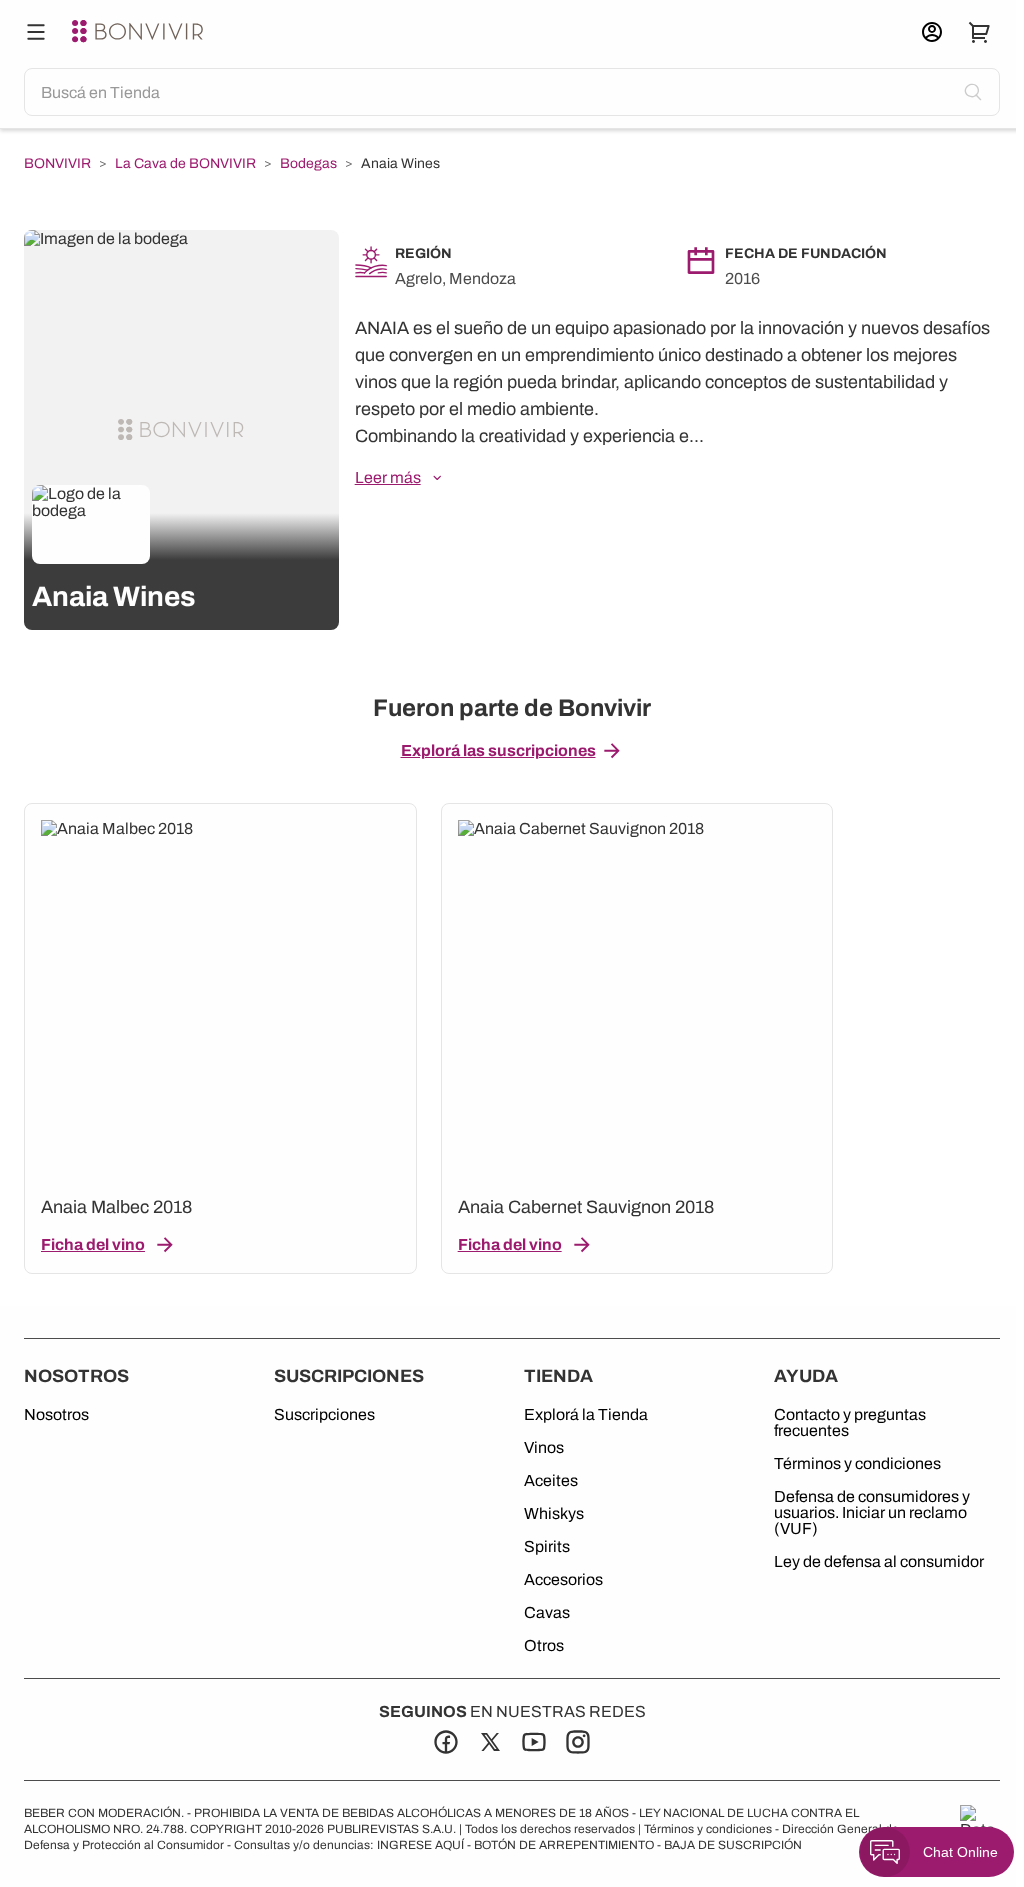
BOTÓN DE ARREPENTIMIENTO (564, 1845)
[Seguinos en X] (490, 1742)
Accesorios (563, 1580)
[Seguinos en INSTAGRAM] (578, 1742)
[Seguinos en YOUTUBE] (534, 1742)
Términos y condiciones (857, 1464)
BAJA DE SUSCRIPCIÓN (733, 1845)
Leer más (388, 477)
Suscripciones (324, 1415)
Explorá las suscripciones (498, 750)
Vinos (544, 1448)
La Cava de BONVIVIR (185, 164)
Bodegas (308, 164)
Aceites (551, 1481)
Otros (544, 1646)
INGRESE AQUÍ (420, 1845)
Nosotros (56, 1415)
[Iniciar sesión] (932, 32)
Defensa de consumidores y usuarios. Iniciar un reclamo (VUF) (872, 1513)
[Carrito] (980, 32)
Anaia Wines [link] (400, 163)
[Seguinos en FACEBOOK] (446, 1742)
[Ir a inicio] (140, 32)
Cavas (547, 1613)
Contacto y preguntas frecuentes (850, 1423)
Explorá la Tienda (586, 1415)
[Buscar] (36, 32)
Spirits (547, 1547)
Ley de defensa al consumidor (879, 1562)
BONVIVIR (57, 164)
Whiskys (554, 1514)
